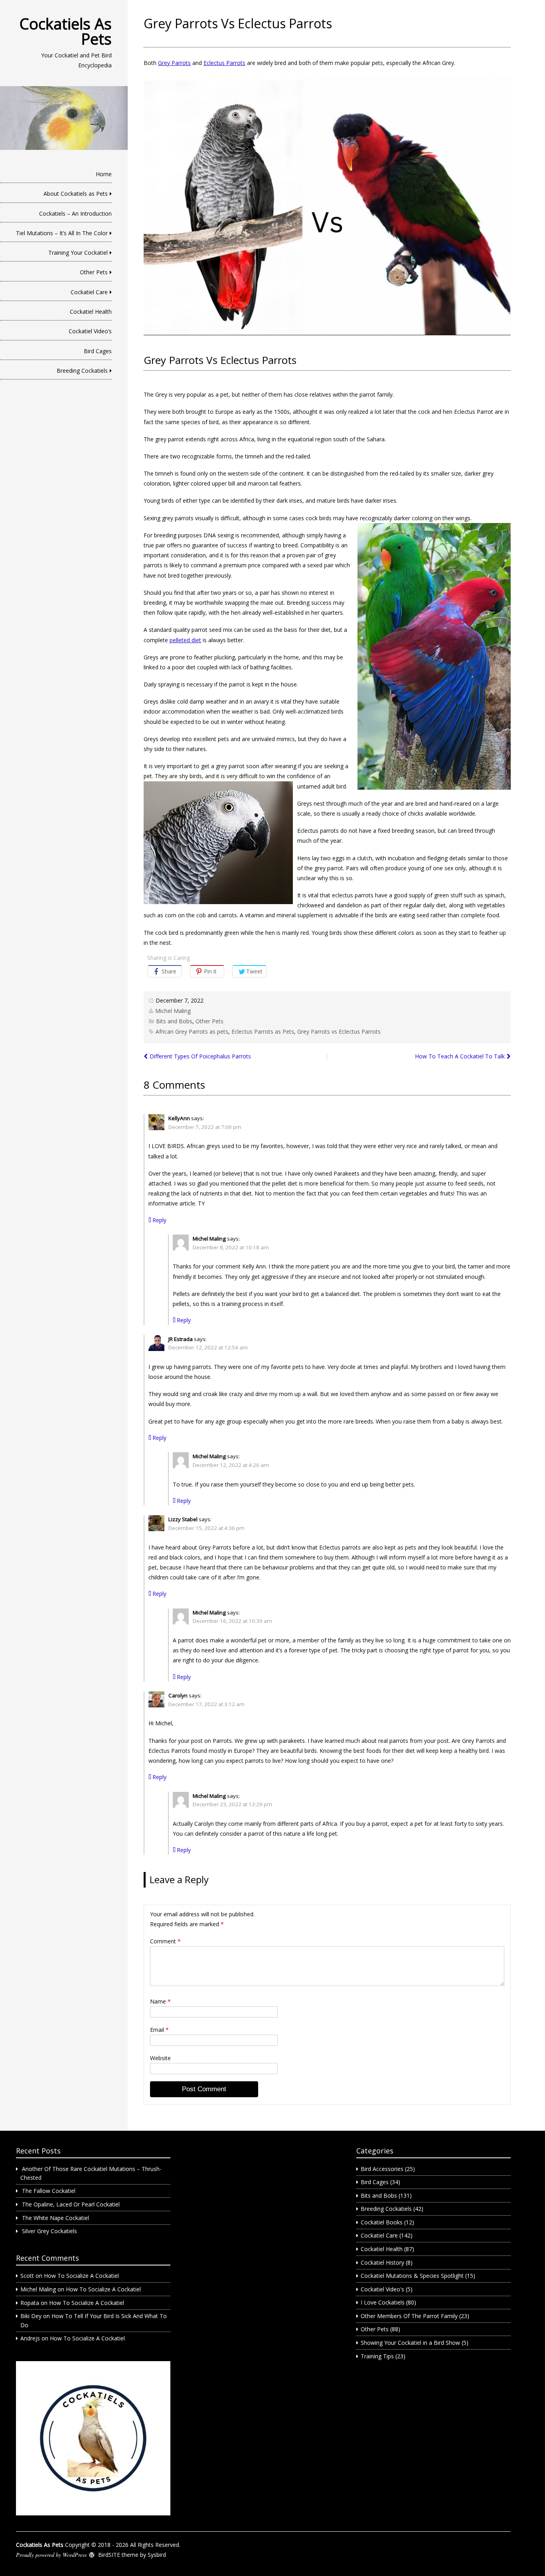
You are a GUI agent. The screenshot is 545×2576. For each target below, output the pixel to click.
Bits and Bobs (174, 1021)
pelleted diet (185, 640)
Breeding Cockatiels (82, 371)
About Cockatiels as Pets (76, 194)
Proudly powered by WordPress (51, 2555)
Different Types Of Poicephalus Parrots (200, 1056)
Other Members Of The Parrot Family (409, 2316)
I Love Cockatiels (383, 2302)
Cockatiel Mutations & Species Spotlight (412, 2276)
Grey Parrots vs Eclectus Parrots (339, 1031)
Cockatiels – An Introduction (75, 213)
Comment (165, 1941)
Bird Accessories (382, 2169)
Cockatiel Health (91, 312)
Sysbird (157, 2555)
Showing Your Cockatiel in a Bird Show (410, 2343)
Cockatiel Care (89, 292)
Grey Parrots (174, 63)
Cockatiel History (382, 2262)
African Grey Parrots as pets (192, 1031)
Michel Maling (173, 1011)
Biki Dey (31, 2316)
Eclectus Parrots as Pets (263, 1031)
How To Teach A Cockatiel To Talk (460, 1056)
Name (160, 2001)
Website (160, 2058)
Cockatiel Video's (382, 2289)
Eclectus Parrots (224, 63)
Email (159, 2030)
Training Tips (377, 2356)
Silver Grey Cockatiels (49, 2231)
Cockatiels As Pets (66, 31)
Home (104, 174)
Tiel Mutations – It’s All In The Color (62, 233)
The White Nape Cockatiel (55, 2218)
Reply (159, 1220)
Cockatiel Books (382, 2222)
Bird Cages (98, 351)
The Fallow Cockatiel (49, 2191)
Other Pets (94, 272)
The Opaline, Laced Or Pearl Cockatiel (71, 2204)
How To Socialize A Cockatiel (81, 2276)
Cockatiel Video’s (90, 331)
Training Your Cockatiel (78, 253)
